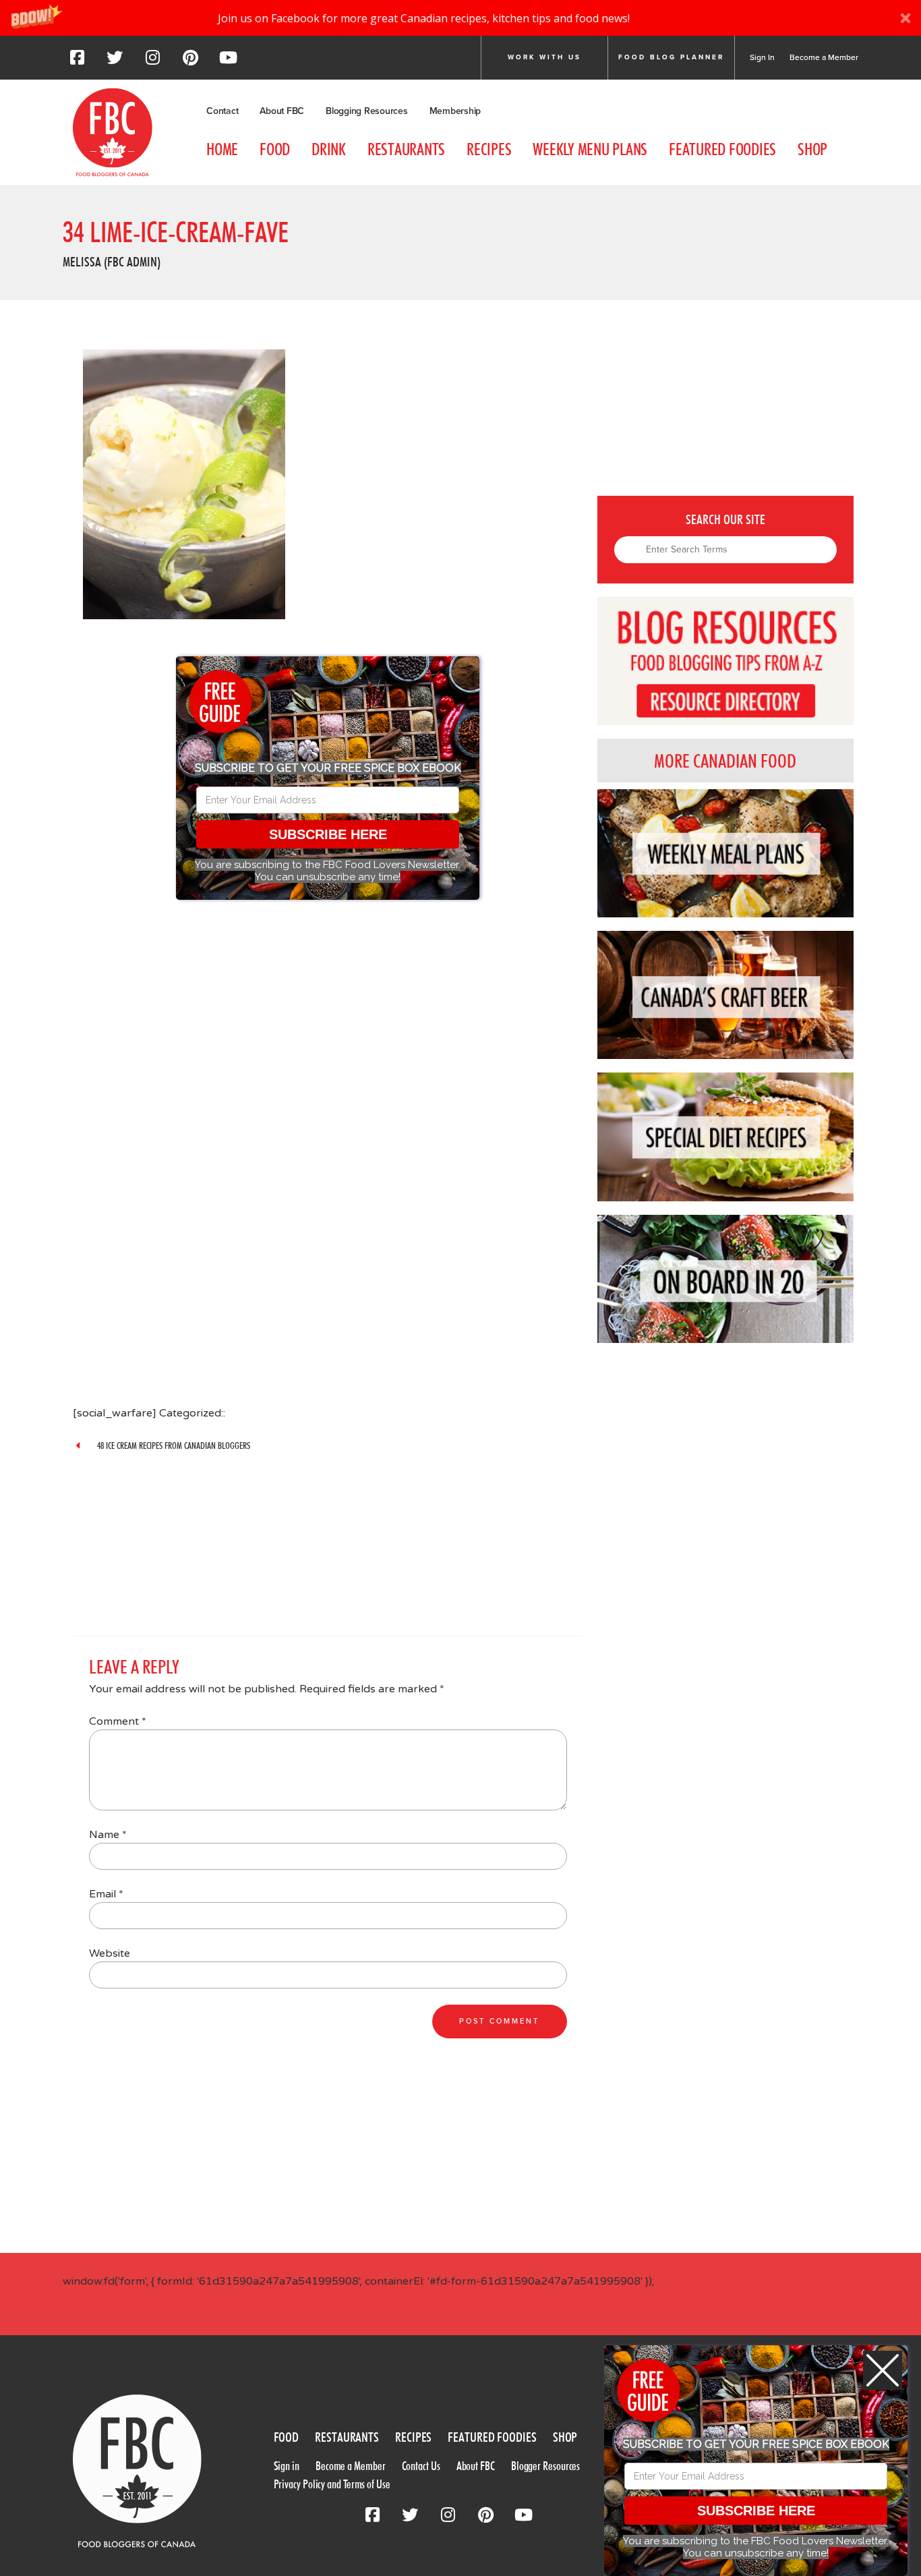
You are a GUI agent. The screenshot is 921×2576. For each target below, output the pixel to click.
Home (222, 149)
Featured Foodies (722, 149)
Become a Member (824, 57)
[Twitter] (115, 61)
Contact (222, 111)
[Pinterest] (190, 61)
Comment (118, 1721)
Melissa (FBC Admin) (112, 262)
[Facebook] (77, 61)
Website (110, 1953)
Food (275, 149)
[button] (460, 18)
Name (108, 1835)
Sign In (762, 57)
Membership (455, 111)
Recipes (489, 149)
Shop (812, 149)
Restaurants (406, 149)
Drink (329, 149)
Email (106, 1894)
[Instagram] (152, 61)
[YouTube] (228, 61)
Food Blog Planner (671, 57)
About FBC (282, 111)
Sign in (287, 2466)
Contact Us (421, 2466)
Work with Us (544, 57)
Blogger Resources (545, 2466)
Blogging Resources (367, 111)
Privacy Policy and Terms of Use (332, 2484)
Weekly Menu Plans (590, 149)
